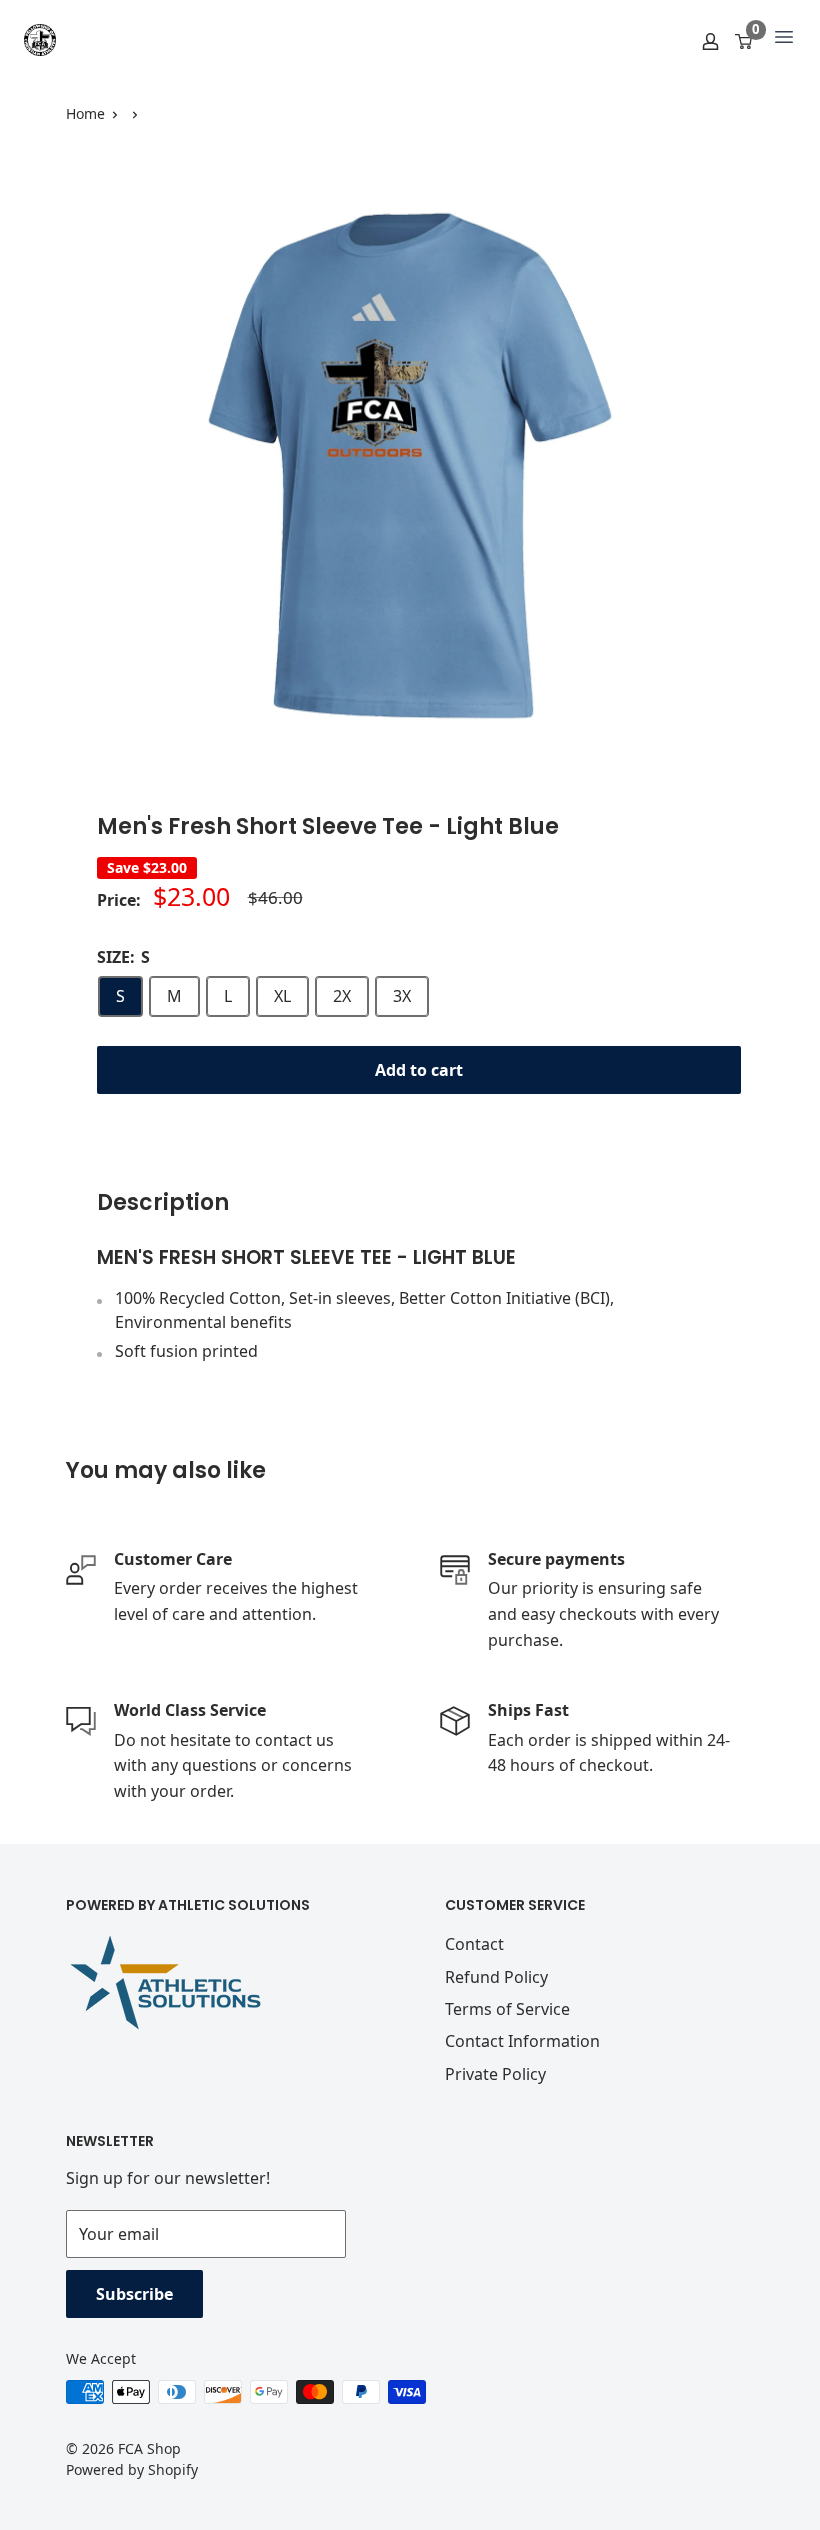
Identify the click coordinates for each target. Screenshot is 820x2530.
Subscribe (134, 2294)
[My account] (710, 40)
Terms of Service (507, 2009)
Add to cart (419, 1070)
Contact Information (522, 2041)
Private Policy (495, 2074)
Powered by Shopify (132, 2469)
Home (85, 113)
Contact (474, 1944)
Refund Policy (496, 1977)
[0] (744, 40)
